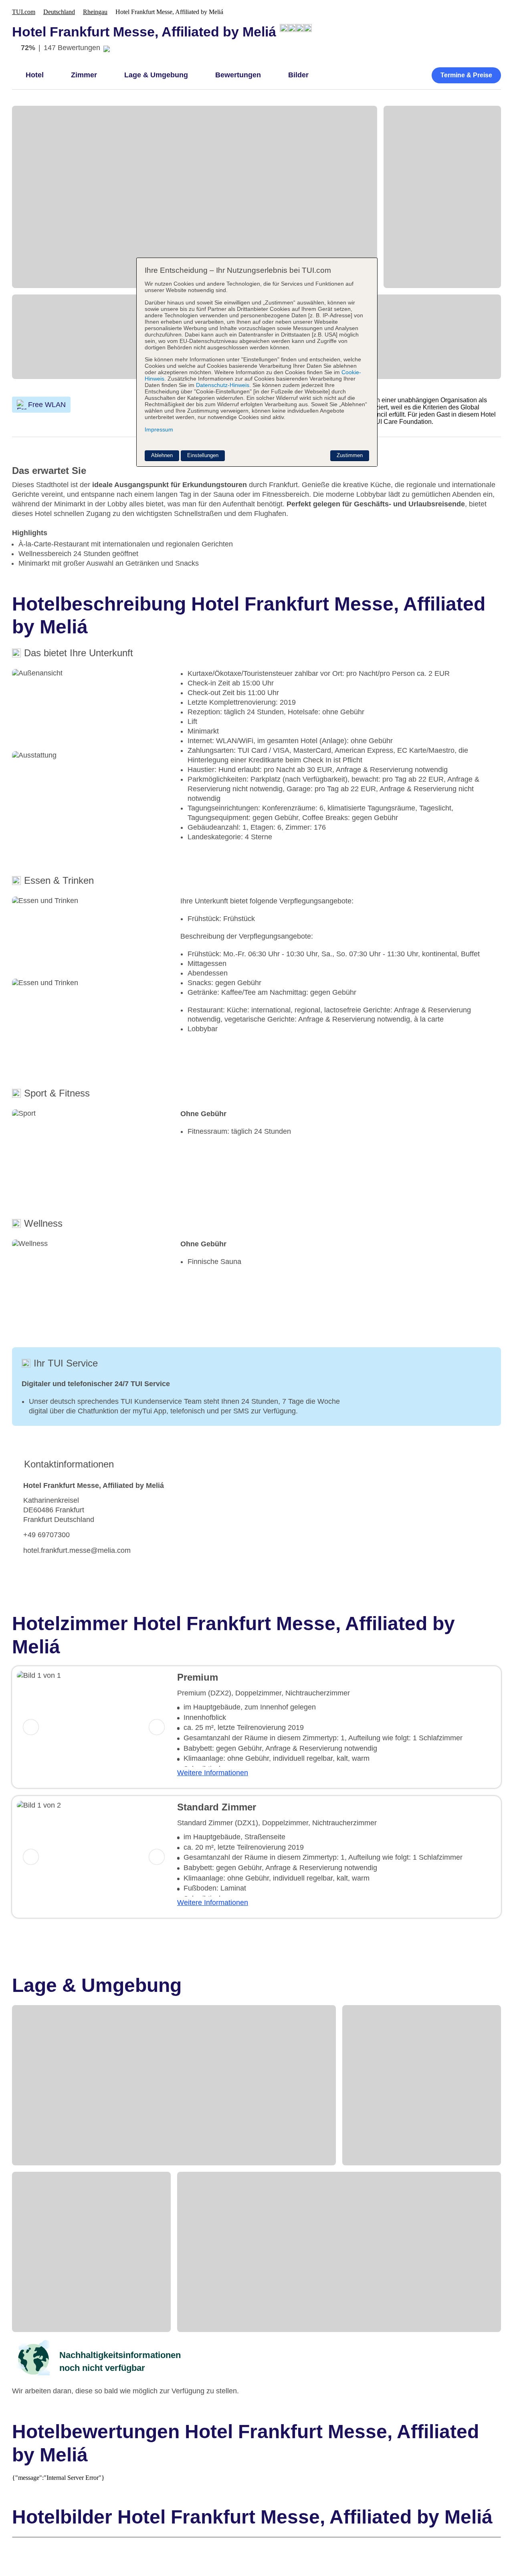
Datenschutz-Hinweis (223, 385)
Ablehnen (162, 455)
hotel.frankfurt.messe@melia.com (77, 1550)
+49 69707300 (46, 1535)
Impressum (159, 429)
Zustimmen (350, 455)
